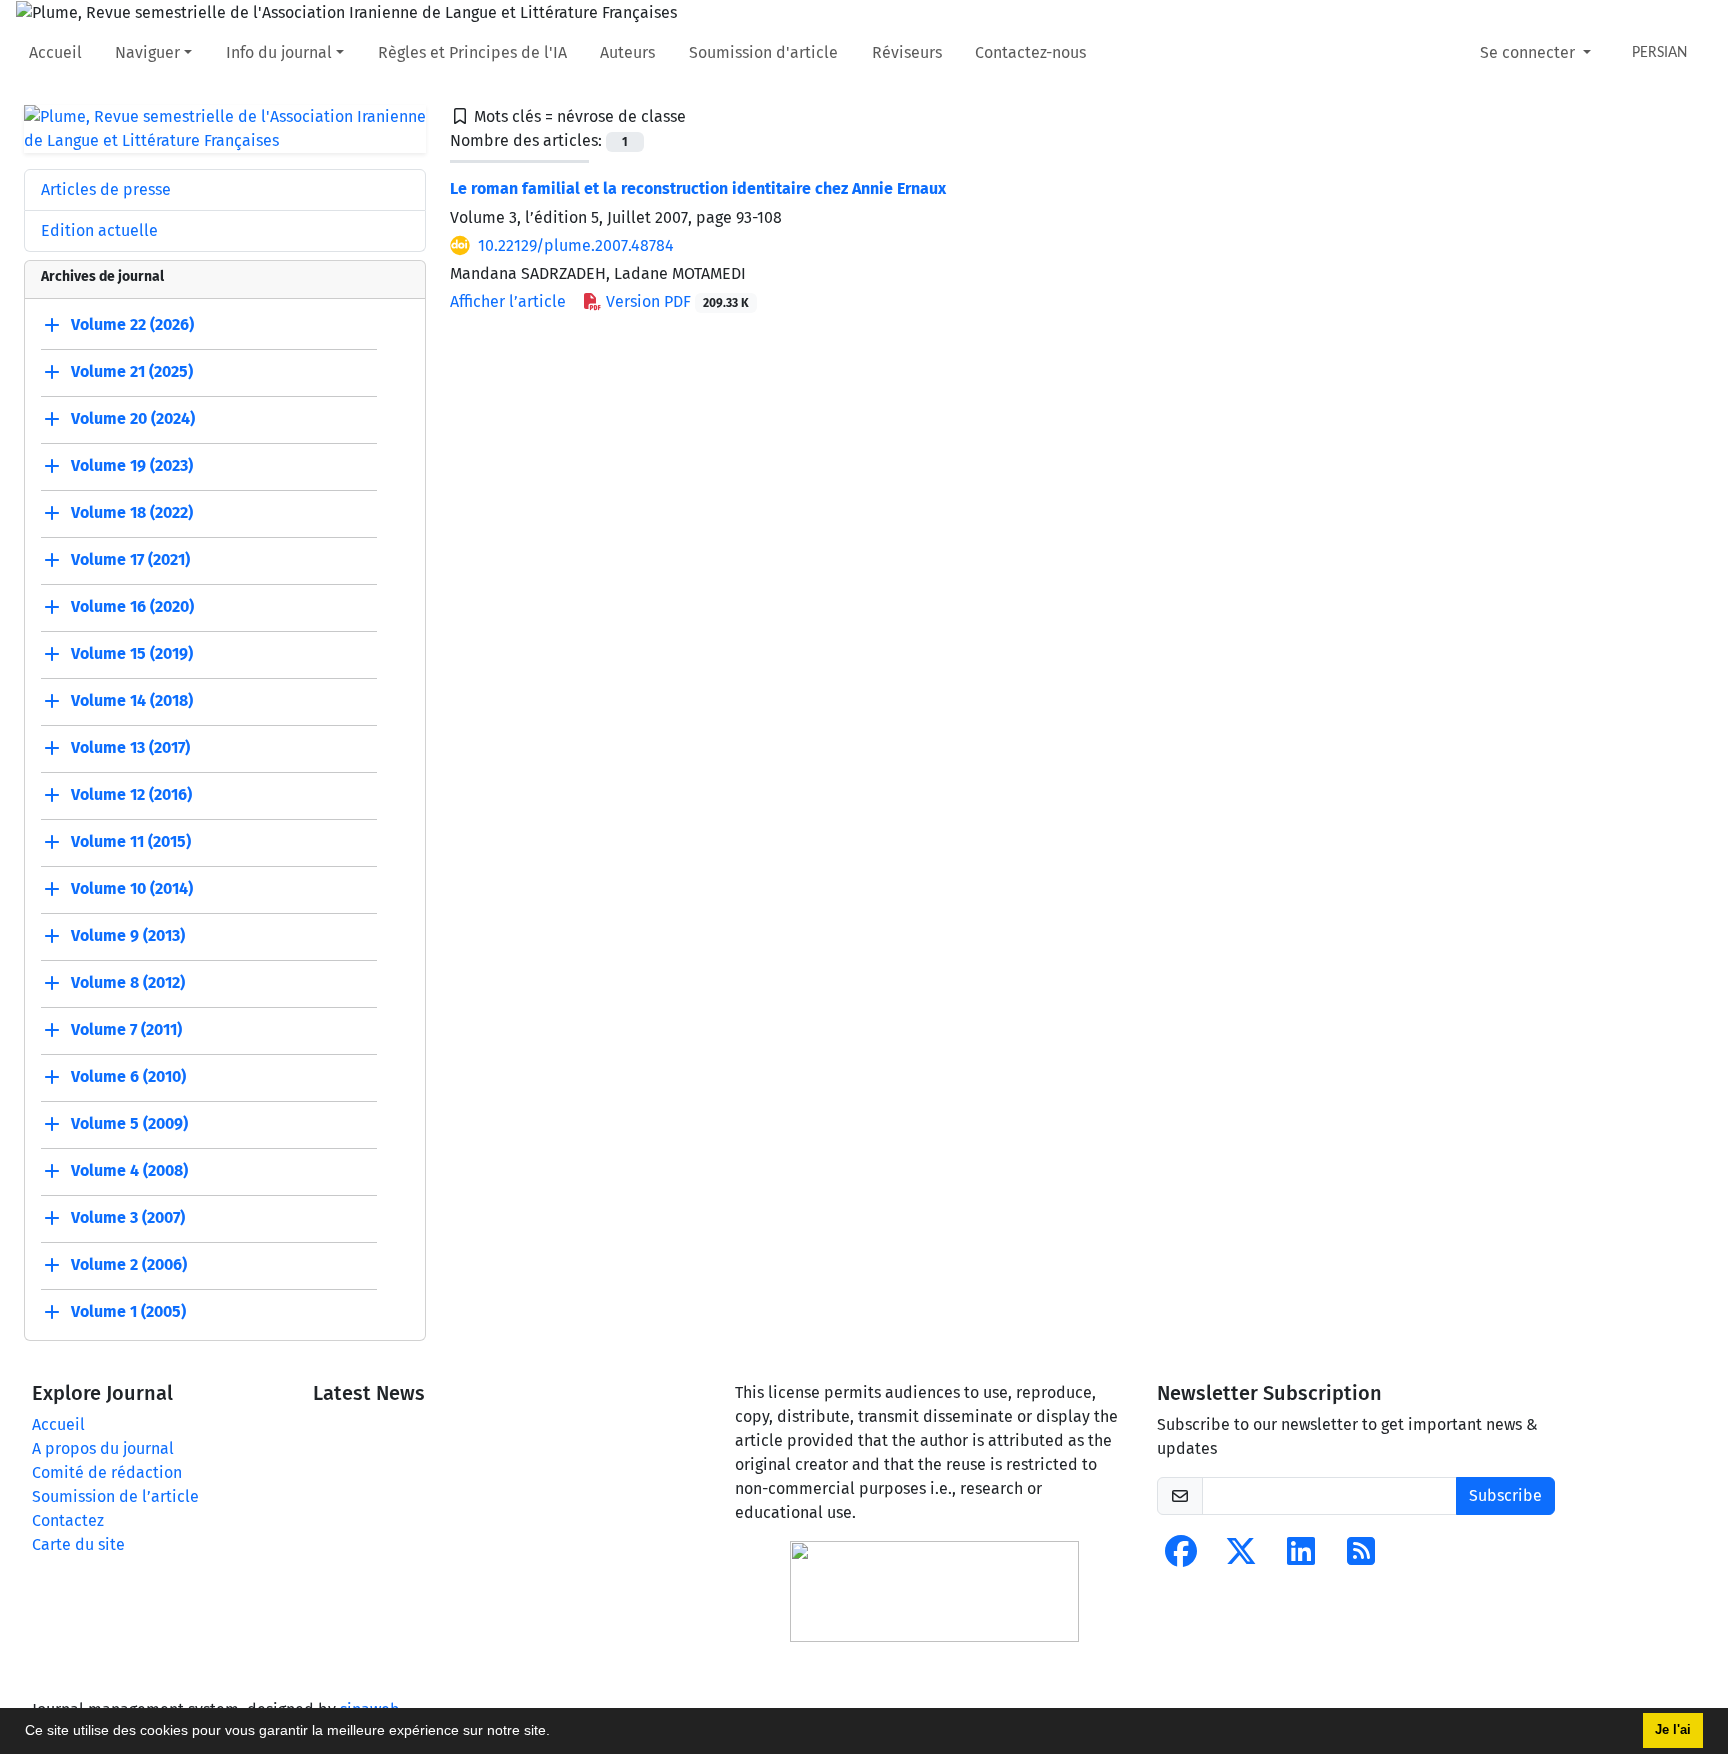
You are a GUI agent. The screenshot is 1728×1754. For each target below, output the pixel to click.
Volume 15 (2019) (132, 653)
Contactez (68, 1520)
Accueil (55, 52)
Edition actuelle (99, 230)
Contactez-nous (1030, 52)
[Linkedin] (1301, 1557)
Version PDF (675, 301)
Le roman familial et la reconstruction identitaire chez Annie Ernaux (698, 188)
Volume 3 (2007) (128, 1217)
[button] (557, 1733)
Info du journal (279, 52)
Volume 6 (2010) (128, 1076)
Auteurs (627, 52)
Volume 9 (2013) (128, 935)
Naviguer (147, 52)
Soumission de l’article (115, 1496)
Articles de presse (106, 189)
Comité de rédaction (107, 1472)
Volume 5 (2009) (129, 1123)
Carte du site (78, 1544)
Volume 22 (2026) (132, 324)
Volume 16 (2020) (132, 606)
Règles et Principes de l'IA (472, 52)
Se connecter (1529, 52)
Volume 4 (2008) (129, 1170)
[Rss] (1361, 1557)
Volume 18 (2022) (132, 512)
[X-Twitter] (1241, 1557)
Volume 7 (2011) (126, 1029)
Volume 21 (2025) (132, 371)
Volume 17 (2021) (130, 559)
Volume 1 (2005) (128, 1311)
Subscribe (1505, 1495)
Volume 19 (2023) (132, 465)
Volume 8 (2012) (128, 982)
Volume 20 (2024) (133, 418)
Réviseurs (907, 52)
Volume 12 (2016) (131, 794)
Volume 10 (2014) (132, 888)
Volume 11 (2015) (131, 841)
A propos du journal (103, 1448)
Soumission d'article (763, 52)
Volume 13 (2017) (130, 747)
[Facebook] (1181, 1557)
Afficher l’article (508, 301)
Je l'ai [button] (1673, 1730)
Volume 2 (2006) (129, 1264)
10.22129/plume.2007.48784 (576, 245)
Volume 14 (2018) (132, 700)
